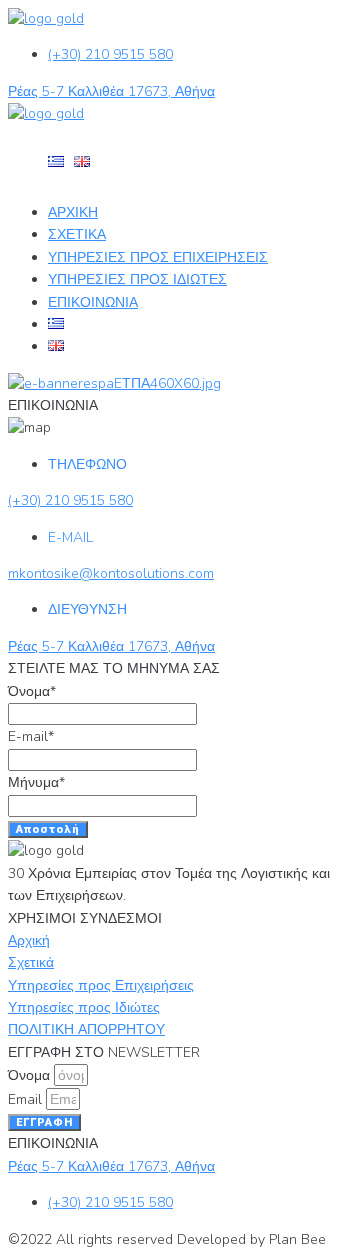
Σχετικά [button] (31, 962)
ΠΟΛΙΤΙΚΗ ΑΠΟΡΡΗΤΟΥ (86, 1029)
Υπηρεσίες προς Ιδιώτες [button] (84, 1007)
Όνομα (32, 691)
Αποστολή (48, 829)
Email (27, 1099)
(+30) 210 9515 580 (110, 54)
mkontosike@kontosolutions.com (111, 573)
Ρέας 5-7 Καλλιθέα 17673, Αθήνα (111, 91)
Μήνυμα (36, 782)
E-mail (31, 736)
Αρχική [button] (29, 940)
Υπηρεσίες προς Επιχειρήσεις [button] (101, 985)
